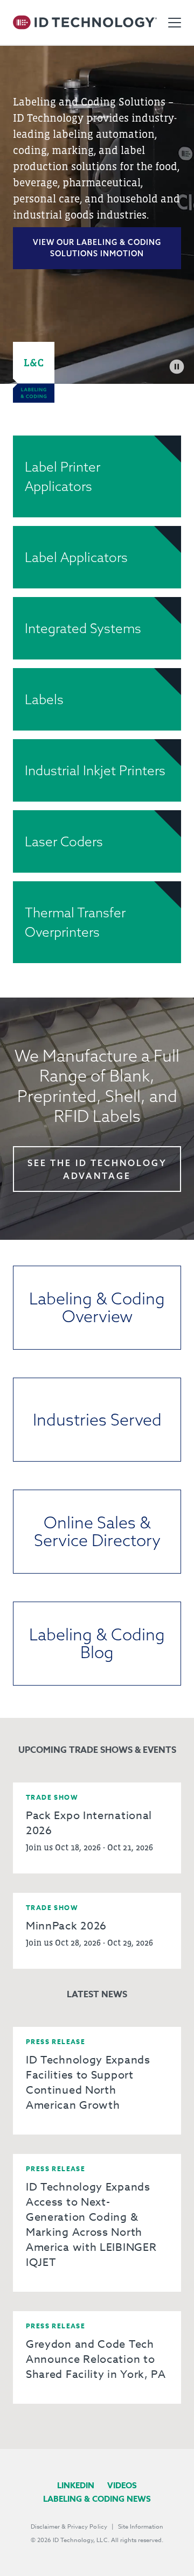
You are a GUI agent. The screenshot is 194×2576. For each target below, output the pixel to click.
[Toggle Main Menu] (175, 23)
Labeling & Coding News (97, 2499)
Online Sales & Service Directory (97, 1531)
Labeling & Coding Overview (97, 1307)
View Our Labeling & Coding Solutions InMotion (97, 248)
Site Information (141, 2527)
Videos (122, 2485)
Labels (44, 699)
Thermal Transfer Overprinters (75, 922)
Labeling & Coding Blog (97, 1643)
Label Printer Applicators (63, 476)
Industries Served (97, 1420)
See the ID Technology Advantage (97, 1169)
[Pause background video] (177, 367)
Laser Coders (64, 841)
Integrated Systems (83, 628)
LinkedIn (76, 2485)
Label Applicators (76, 557)
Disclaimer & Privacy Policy (69, 2527)
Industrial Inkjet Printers (95, 770)
